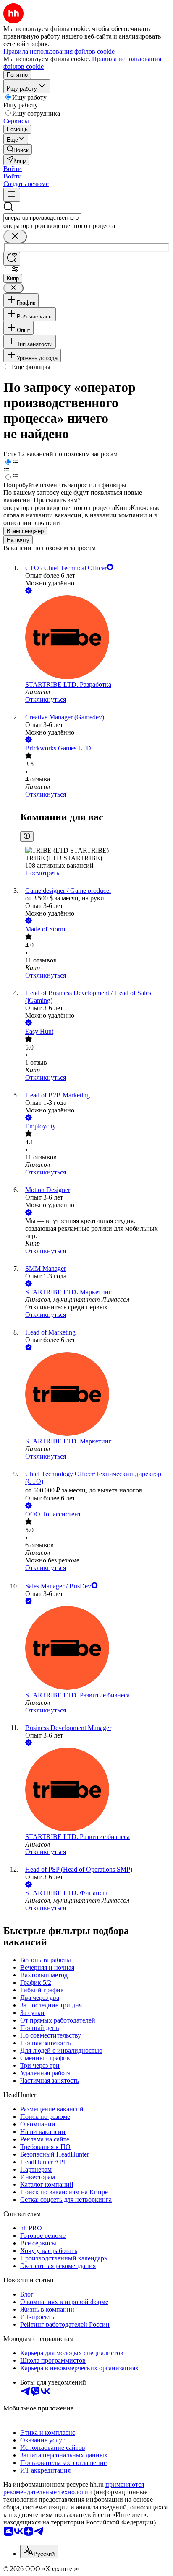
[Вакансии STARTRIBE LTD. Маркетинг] (95, 1395)
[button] (13, 169)
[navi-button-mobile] (12, 195)
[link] (18, 149)
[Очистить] (15, 237)
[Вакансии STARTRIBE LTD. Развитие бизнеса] (95, 1649)
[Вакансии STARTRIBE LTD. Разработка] (95, 638)
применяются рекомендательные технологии (74, 2488)
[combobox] (42, 218)
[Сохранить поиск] (12, 259)
